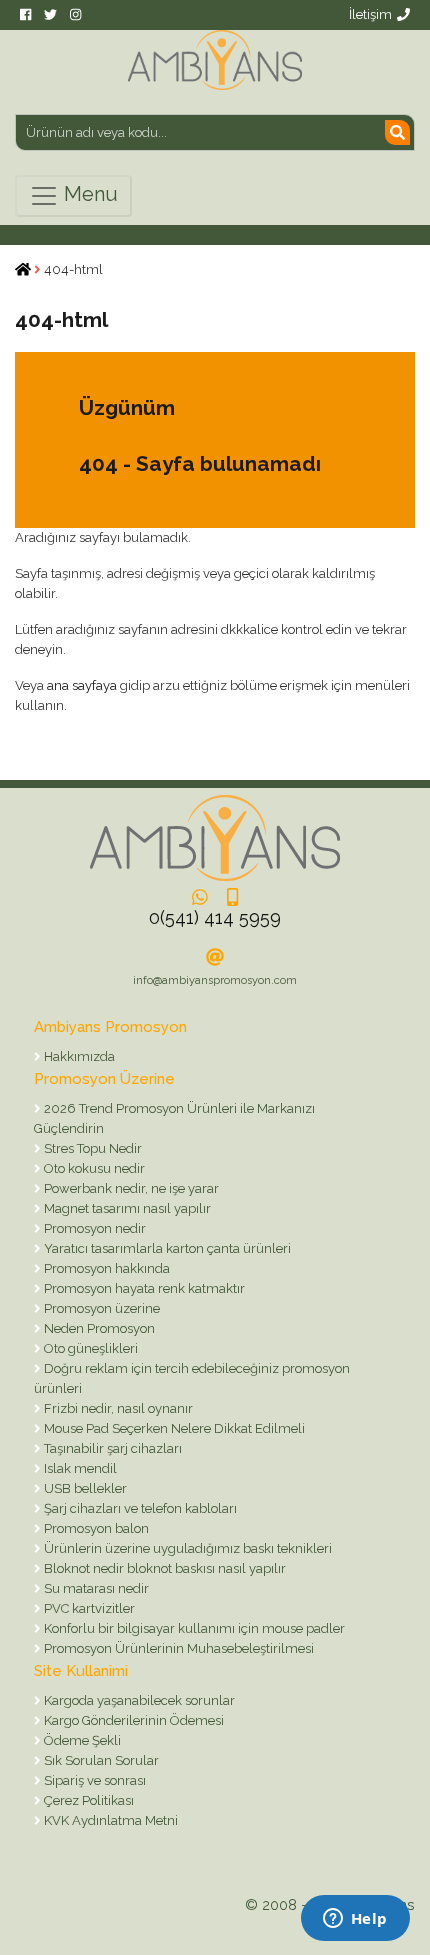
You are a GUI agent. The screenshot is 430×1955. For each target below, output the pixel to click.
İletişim (370, 14)
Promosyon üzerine (100, 1308)
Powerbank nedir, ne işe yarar (130, 1188)
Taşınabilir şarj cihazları (111, 1448)
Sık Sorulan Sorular (100, 1760)
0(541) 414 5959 (215, 917)
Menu (88, 194)
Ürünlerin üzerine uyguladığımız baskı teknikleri (186, 1548)
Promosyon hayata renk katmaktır (143, 1288)
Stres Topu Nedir (91, 1148)
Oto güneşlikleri (89, 1348)
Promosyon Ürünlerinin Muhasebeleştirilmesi (177, 1648)
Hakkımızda (78, 1056)
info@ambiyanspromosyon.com (215, 980)
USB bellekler (84, 1488)
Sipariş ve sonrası (93, 1780)
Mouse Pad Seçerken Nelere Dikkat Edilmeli (173, 1428)
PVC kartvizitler (88, 1608)
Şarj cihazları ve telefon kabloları (139, 1508)
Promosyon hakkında (105, 1268)
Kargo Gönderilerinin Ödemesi (132, 1720)
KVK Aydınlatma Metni (109, 1820)
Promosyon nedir (93, 1228)
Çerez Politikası (87, 1800)
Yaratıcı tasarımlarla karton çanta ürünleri (166, 1248)
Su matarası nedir (95, 1588)
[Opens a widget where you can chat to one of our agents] (355, 1920)
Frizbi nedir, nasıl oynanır (117, 1408)
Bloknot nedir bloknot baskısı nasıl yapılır (163, 1568)
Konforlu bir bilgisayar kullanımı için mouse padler (193, 1628)
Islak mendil (79, 1468)
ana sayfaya (82, 685)
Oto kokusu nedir (93, 1168)
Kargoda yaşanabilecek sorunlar (138, 1700)
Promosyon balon (95, 1528)
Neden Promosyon (98, 1328)
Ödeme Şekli (81, 1740)
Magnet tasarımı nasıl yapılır (126, 1208)
